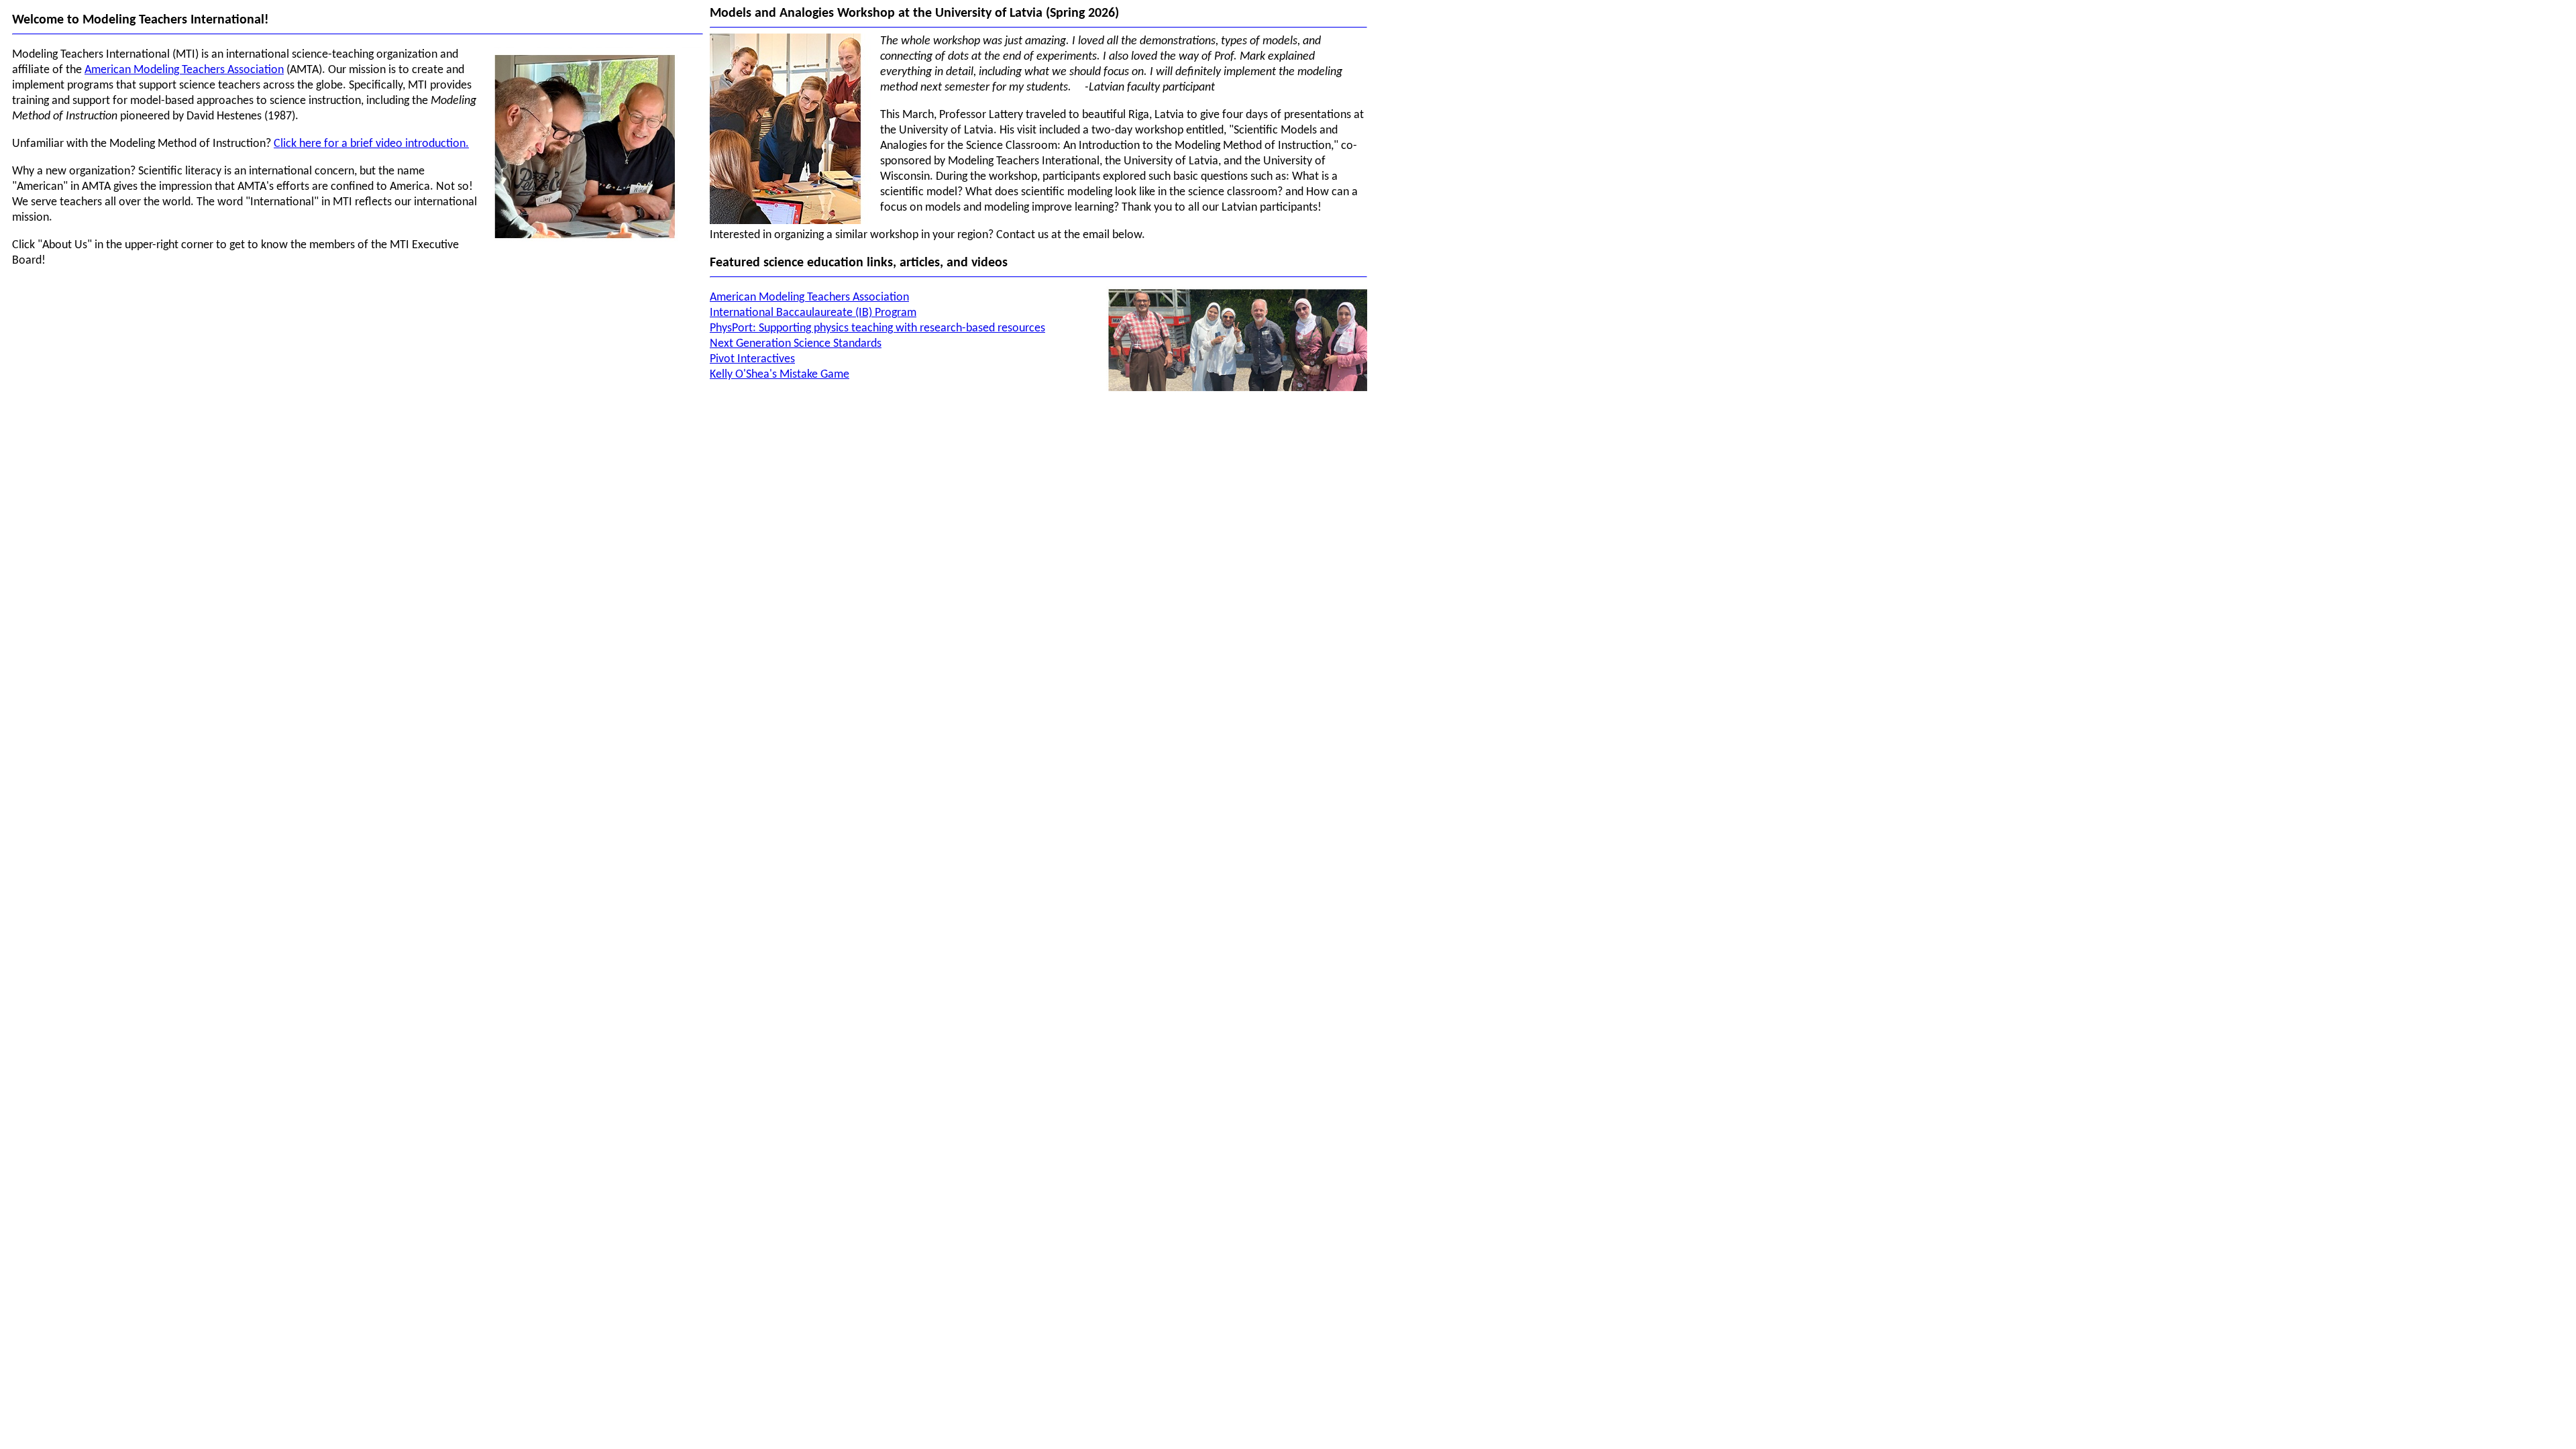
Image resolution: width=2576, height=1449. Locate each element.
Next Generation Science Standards (796, 344)
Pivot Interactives (752, 359)
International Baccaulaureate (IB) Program (813, 313)
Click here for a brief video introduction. (371, 144)
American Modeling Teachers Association (184, 70)
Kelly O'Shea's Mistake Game (780, 375)
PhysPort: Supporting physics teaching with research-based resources (877, 328)
